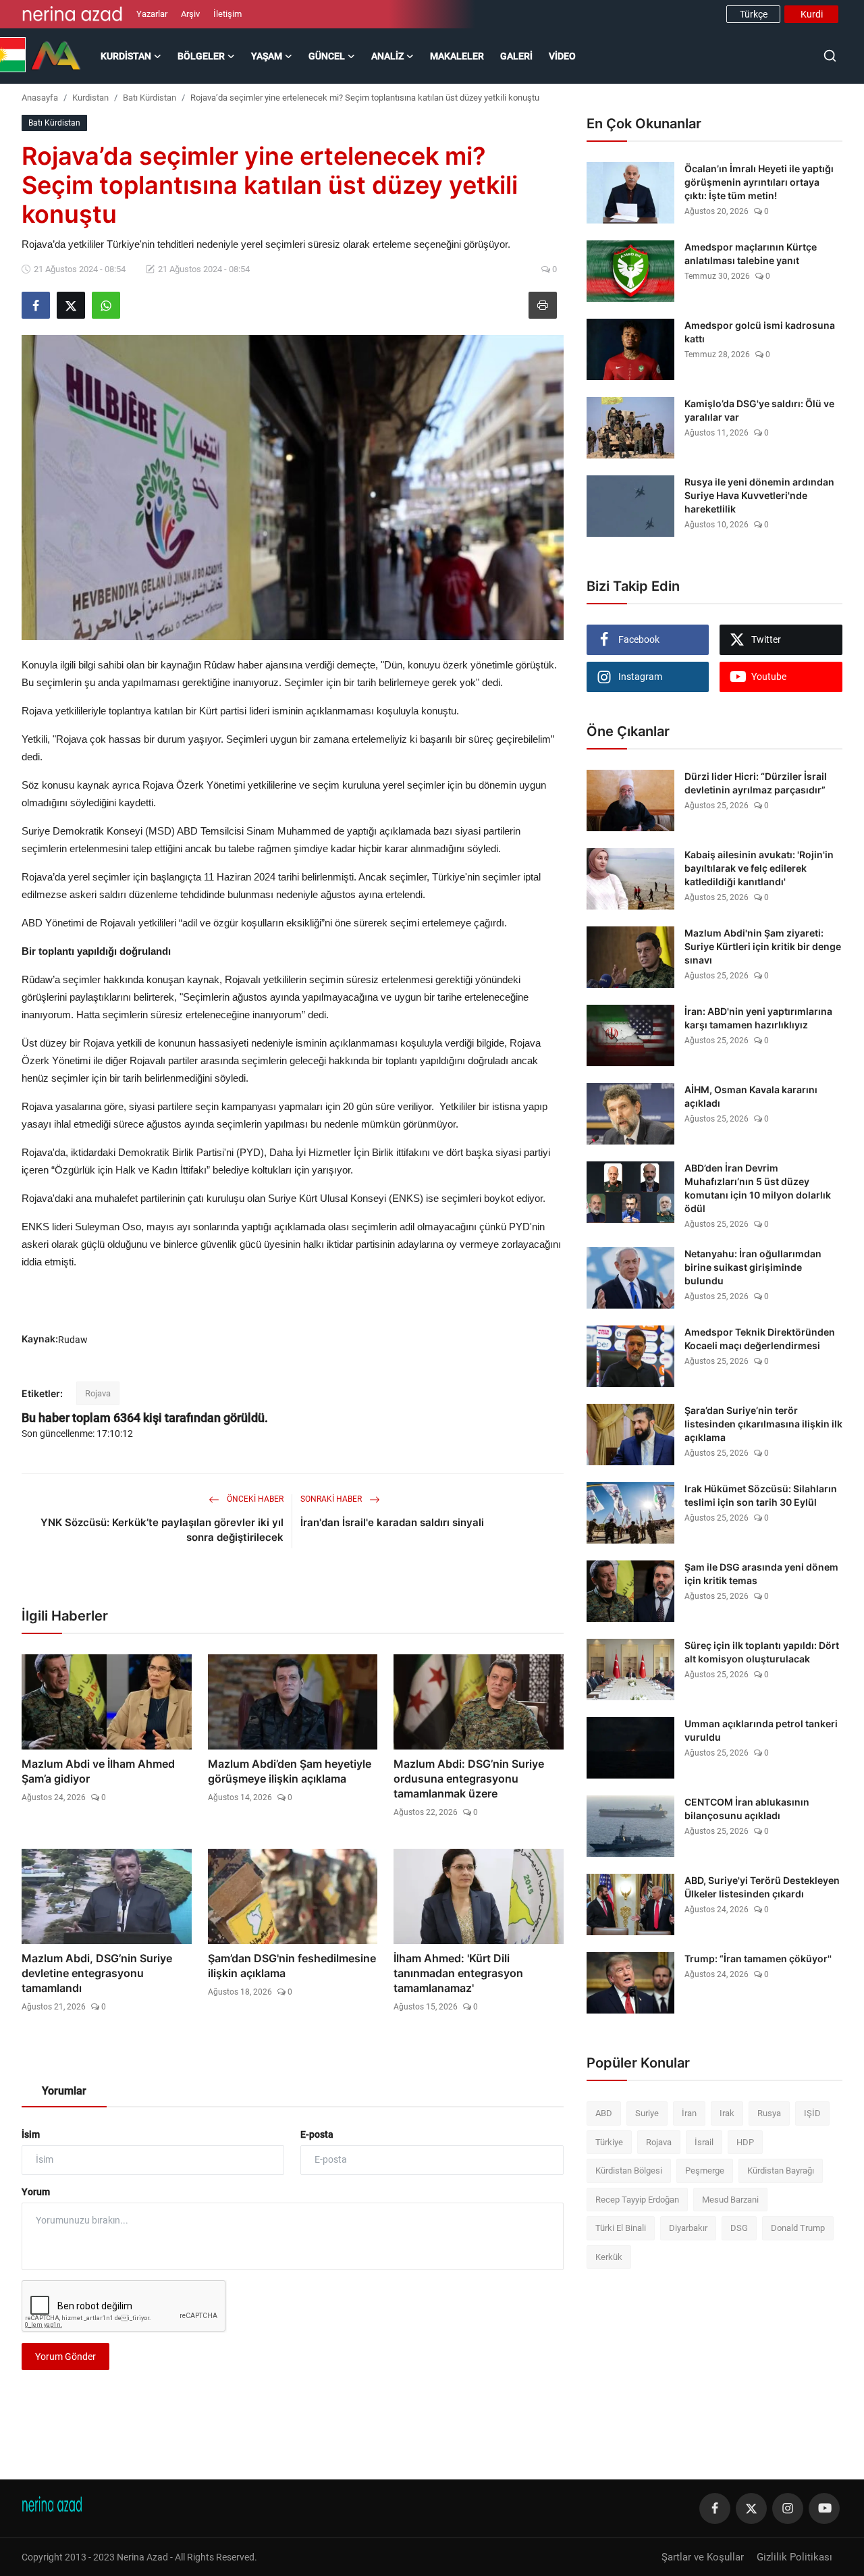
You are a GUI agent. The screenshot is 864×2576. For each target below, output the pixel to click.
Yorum (36, 2192)
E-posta (317, 2134)
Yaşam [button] (267, 56)
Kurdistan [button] (126, 56)
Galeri (516, 56)
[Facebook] (715, 2508)
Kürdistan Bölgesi (629, 2171)
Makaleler (457, 56)
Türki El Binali (621, 2228)
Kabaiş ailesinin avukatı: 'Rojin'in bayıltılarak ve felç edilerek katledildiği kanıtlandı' (759, 868)
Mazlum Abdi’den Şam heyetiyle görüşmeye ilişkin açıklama (290, 1771)
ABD (604, 2113)
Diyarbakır (688, 2228)
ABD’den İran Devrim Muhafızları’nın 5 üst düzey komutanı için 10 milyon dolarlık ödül (758, 1188)
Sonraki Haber (332, 1499)
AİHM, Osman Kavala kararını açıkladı (751, 1096)
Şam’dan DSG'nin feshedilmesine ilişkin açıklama (292, 1966)
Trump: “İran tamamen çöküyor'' (758, 1959)
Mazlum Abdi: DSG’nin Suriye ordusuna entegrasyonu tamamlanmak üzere (469, 1779)
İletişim (227, 14)
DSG (739, 2228)
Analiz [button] (387, 56)
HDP (745, 2142)
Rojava (98, 1393)
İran (689, 2113)
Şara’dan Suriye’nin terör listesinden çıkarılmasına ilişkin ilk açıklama (763, 1424)
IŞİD (812, 2113)
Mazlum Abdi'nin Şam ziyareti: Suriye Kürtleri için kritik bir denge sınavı (763, 946)
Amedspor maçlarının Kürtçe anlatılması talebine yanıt (751, 254)
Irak (727, 2113)
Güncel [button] (327, 56)
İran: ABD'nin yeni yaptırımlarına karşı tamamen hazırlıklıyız (758, 1018)
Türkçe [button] (754, 14)
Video (562, 56)
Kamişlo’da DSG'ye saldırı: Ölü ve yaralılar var (759, 410)
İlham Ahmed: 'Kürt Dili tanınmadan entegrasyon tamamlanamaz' (458, 1973)
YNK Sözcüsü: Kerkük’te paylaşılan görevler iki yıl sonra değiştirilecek (162, 1530)
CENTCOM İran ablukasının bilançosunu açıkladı (747, 1809)
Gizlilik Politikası (794, 2557)
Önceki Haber (254, 1499)
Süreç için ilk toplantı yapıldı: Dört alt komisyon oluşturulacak (762, 1652)
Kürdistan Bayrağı (781, 2171)
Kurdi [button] (812, 14)
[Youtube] (824, 2508)
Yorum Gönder (65, 2357)
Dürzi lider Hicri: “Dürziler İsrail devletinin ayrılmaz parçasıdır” (756, 783)
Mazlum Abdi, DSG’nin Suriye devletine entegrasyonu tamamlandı (97, 1973)
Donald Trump (798, 2228)
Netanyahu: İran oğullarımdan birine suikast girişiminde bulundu (753, 1267)
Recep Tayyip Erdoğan (637, 2200)
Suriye (647, 2113)
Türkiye (609, 2142)
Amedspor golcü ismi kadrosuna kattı (760, 332)
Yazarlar (152, 14)
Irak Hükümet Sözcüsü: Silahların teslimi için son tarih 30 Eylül (761, 1495)
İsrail (704, 2142)
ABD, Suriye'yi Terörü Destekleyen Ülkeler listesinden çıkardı (762, 1887)
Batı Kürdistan (150, 98)
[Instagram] (788, 2508)
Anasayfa (40, 98)
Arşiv (190, 14)
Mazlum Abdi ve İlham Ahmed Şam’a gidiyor (98, 1771)
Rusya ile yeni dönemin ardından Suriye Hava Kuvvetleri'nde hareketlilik (759, 495)
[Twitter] (751, 2508)
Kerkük (609, 2257)
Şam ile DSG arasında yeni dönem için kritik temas (761, 1574)
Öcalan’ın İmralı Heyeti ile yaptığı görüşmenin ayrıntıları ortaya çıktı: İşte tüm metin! (759, 182)
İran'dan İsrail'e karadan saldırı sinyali (392, 1522)
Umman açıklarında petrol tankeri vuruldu (761, 1730)
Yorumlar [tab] (64, 2091)
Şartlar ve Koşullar (703, 2557)
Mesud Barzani (730, 2200)
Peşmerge (705, 2171)
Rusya (769, 2113)
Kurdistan (90, 98)
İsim (31, 2134)
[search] (830, 56)
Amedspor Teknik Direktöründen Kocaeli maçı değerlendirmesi (760, 1339)
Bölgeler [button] (201, 56)
